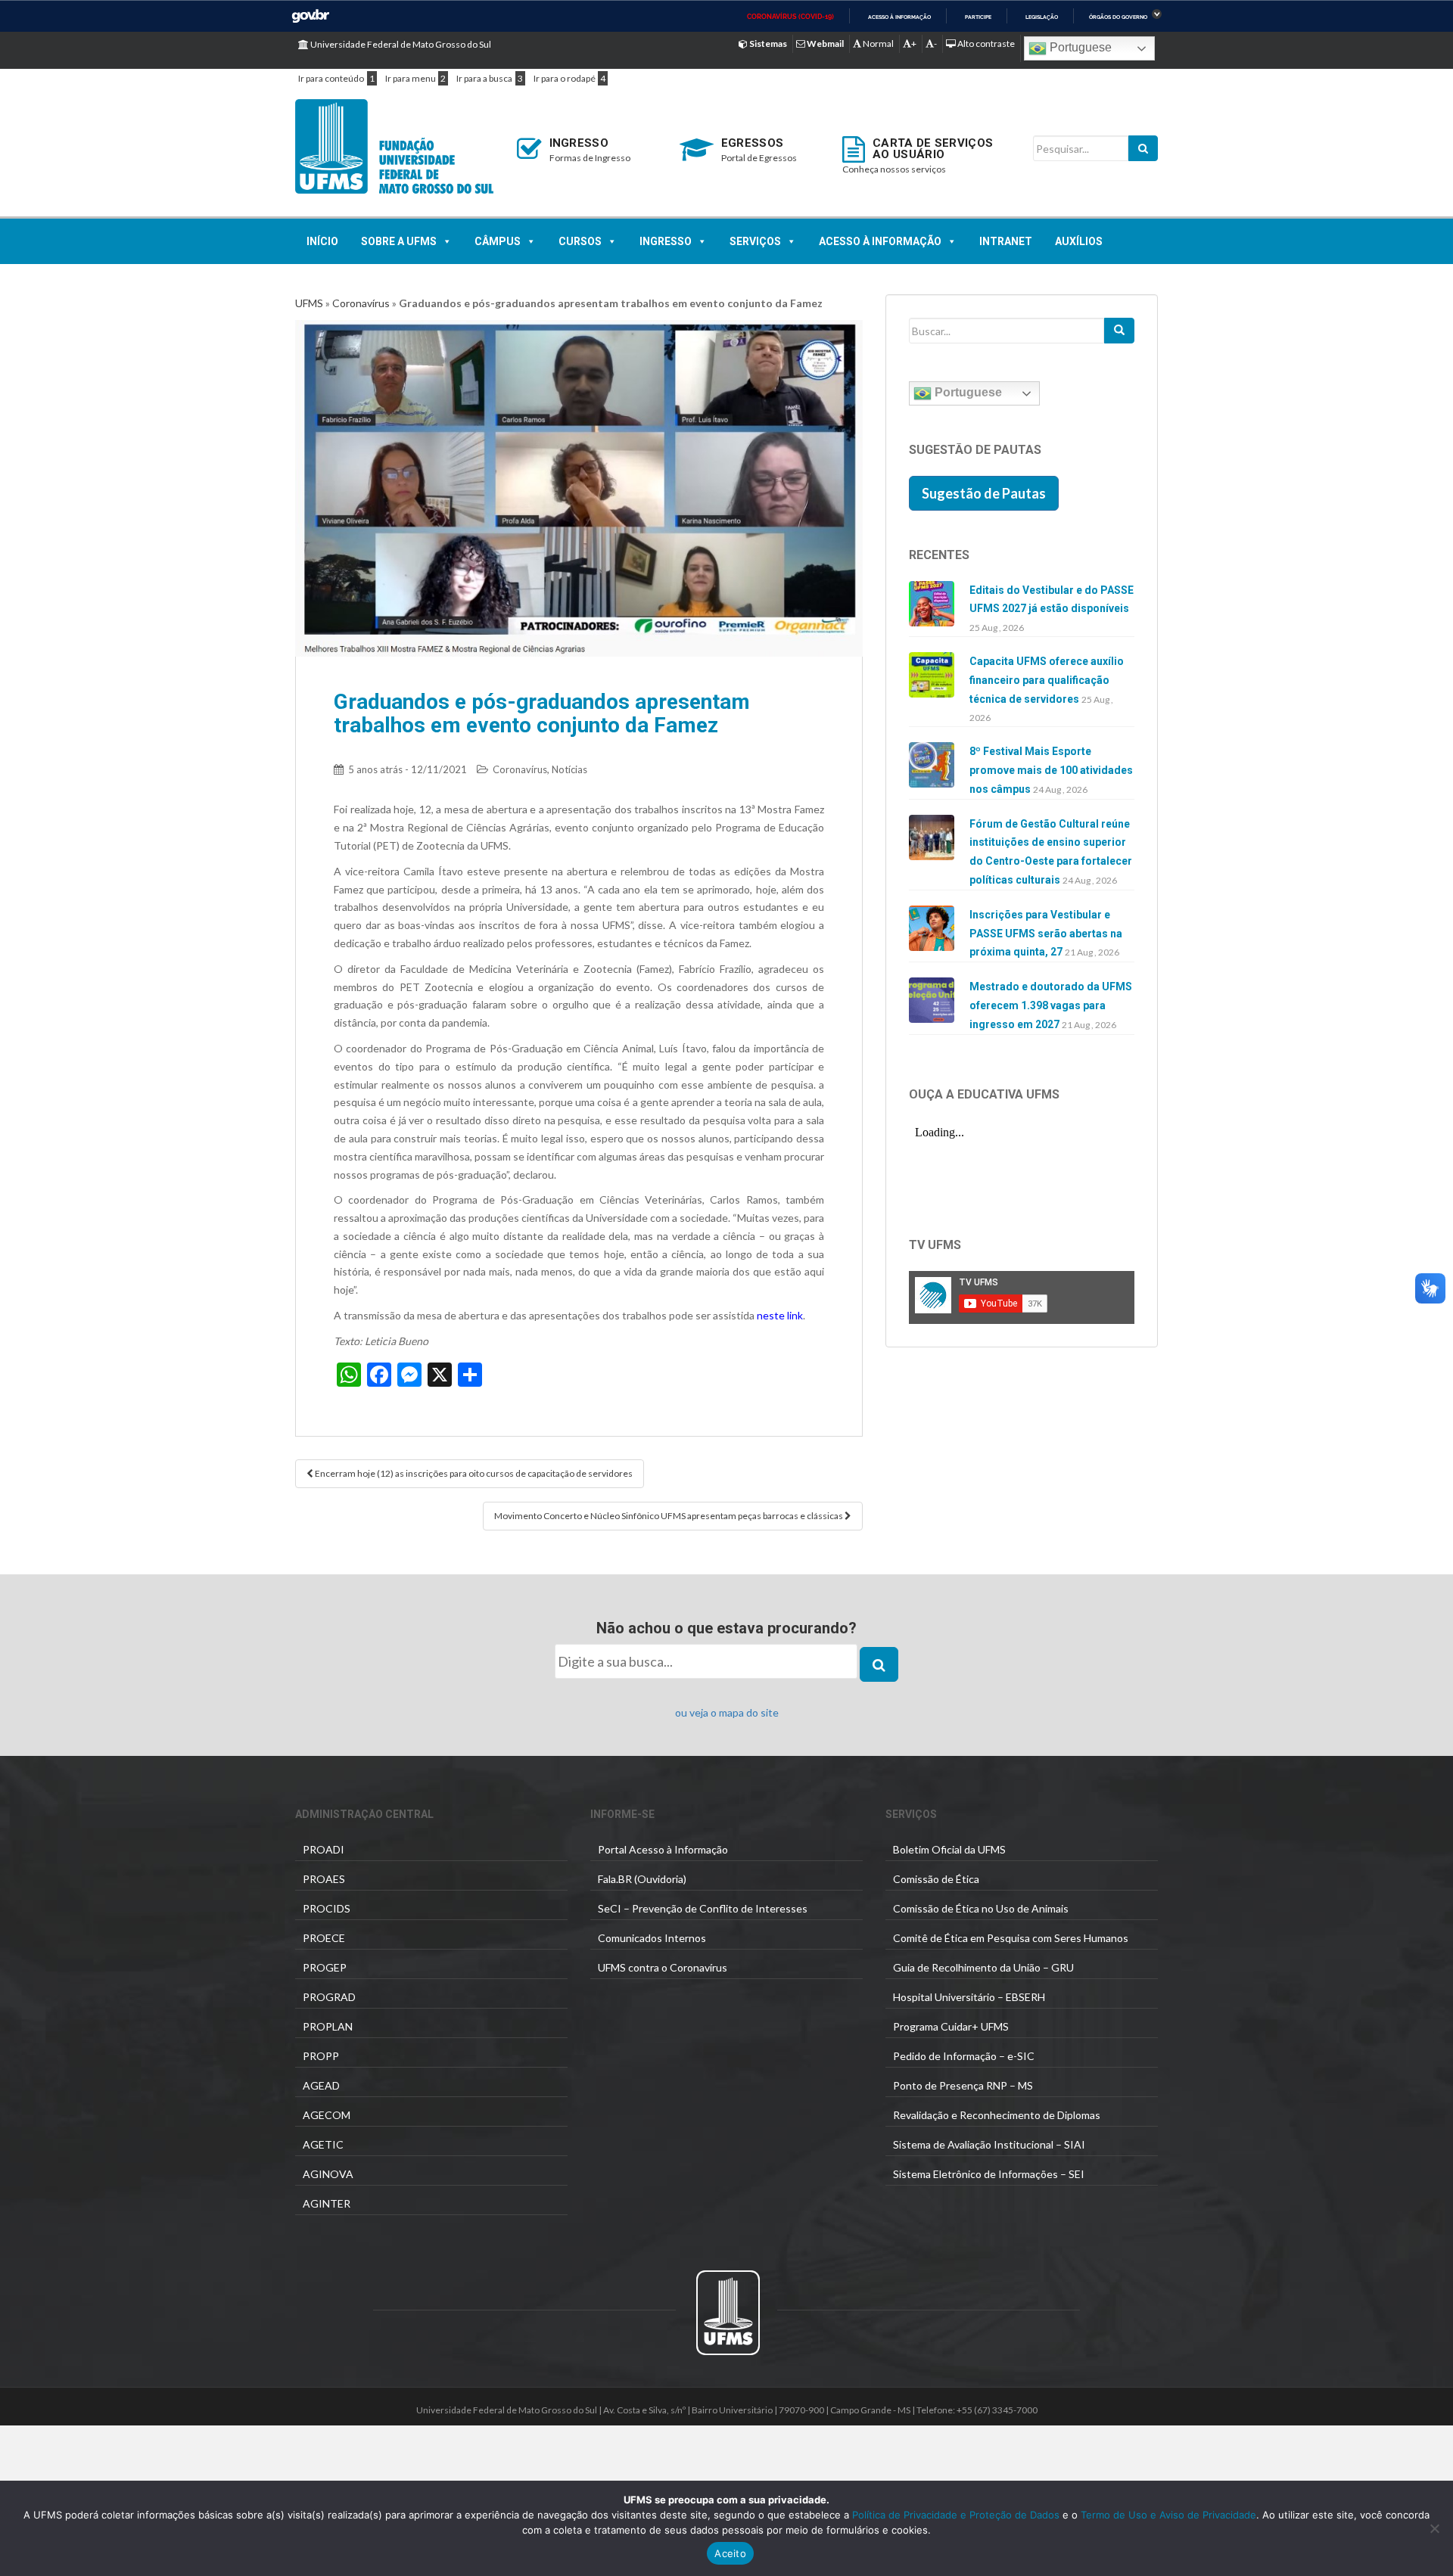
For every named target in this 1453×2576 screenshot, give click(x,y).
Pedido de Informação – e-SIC (964, 2056)
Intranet (1006, 241)
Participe (978, 17)
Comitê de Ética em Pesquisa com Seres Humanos (1011, 1938)
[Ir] (1119, 331)
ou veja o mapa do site (727, 1712)
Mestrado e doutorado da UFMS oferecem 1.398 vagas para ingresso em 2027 (1051, 1005)
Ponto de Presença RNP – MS (963, 2085)
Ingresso (666, 241)
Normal (877, 44)
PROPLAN (328, 2026)
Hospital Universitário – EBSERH (969, 1997)
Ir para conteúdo (331, 78)
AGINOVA (328, 2174)
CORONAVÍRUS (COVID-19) (790, 17)
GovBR (310, 16)
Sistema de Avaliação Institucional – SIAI (989, 2144)
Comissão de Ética (936, 1879)
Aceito (730, 2553)
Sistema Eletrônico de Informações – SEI (989, 2174)
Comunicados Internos (652, 1938)
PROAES (324, 1879)
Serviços (755, 241)
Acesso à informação (899, 17)
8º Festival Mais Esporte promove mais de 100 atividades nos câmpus (1051, 770)
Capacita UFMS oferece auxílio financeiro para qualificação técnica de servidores (1047, 680)
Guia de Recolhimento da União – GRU (983, 1967)
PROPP (321, 2056)
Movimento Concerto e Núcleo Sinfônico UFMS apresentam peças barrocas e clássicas (669, 1516)
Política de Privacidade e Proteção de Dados (956, 2515)
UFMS (309, 303)
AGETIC (323, 2144)
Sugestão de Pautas (984, 493)
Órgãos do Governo (1118, 17)
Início (322, 241)
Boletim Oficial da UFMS (949, 1849)
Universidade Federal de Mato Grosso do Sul (400, 44)
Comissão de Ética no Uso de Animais (981, 1908)
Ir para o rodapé (565, 78)
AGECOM (327, 2115)
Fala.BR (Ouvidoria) (642, 1879)
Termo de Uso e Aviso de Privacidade (1167, 2515)
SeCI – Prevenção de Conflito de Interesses (703, 1908)
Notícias (569, 769)
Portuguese (1079, 47)
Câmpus (498, 241)
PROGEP (325, 1967)
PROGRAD (329, 1997)
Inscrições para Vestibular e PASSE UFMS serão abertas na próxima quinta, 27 (1046, 934)
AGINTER (327, 2203)
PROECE (324, 1938)
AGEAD (321, 2085)
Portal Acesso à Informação (663, 1849)
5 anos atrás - (408, 769)
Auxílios (1079, 241)
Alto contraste (985, 44)
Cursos (580, 241)
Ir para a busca (484, 78)
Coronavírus (361, 303)
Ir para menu (411, 78)
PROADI (324, 1849)
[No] (1434, 2528)
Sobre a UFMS (399, 241)
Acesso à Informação (880, 241)
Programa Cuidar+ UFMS (951, 2026)
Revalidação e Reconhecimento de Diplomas (997, 2115)
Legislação (1042, 17)
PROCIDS (327, 1908)
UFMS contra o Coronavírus (663, 1967)
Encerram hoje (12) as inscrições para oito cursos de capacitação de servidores (473, 1473)
